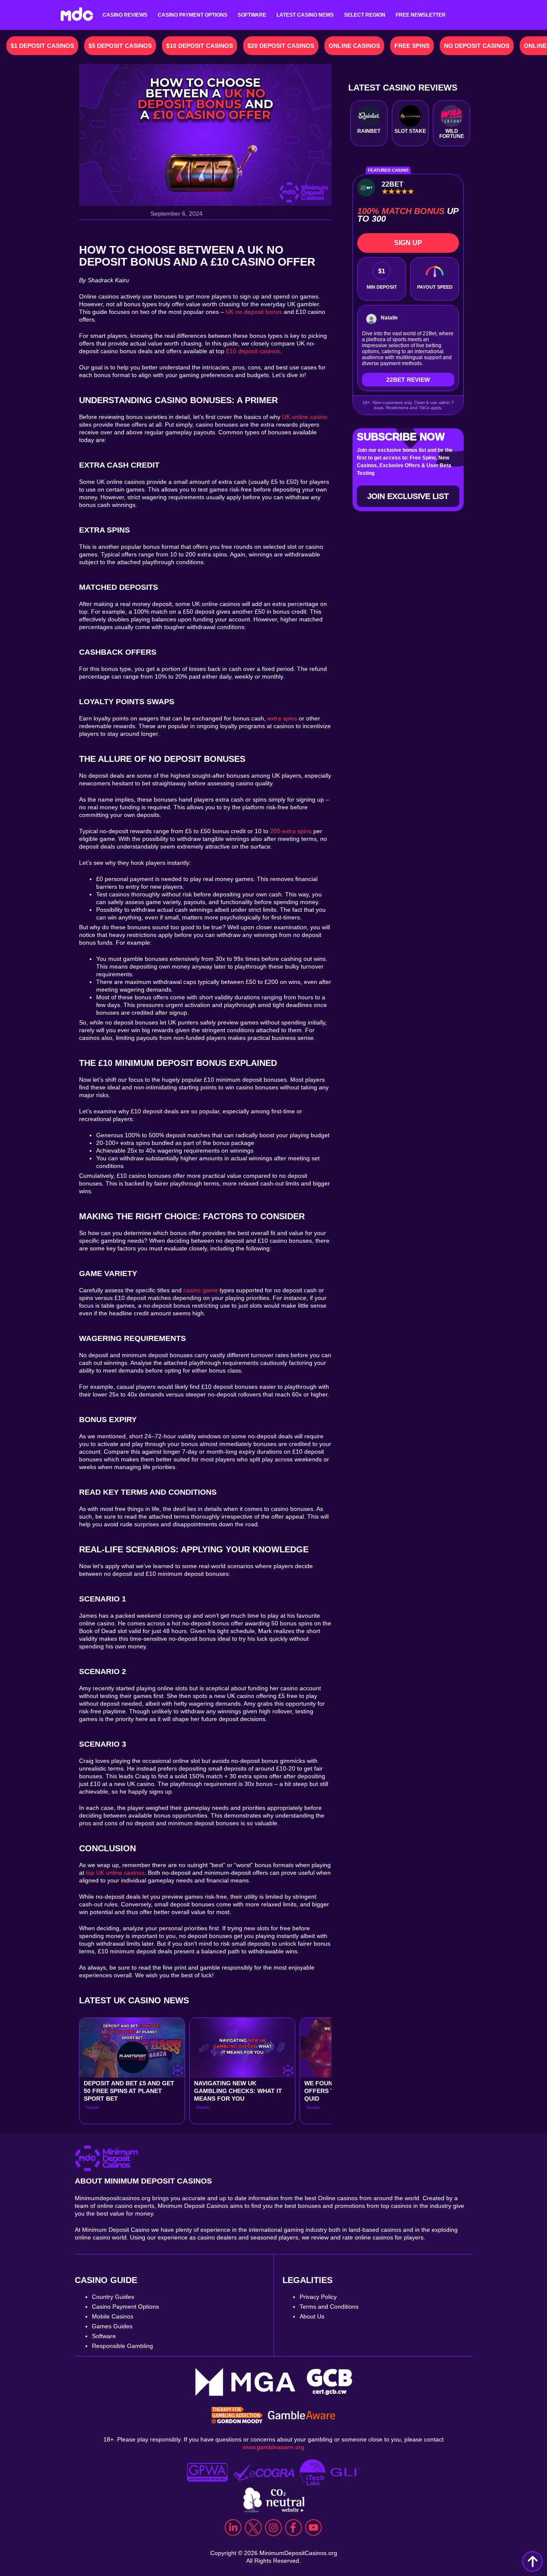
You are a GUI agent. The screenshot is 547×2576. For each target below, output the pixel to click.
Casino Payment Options (193, 15)
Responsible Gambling (122, 2346)
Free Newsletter (421, 15)
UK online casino (305, 417)
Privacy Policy (318, 2297)
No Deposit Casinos (477, 46)
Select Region (365, 15)
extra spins (282, 718)
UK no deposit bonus (254, 312)
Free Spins (412, 46)
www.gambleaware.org (273, 2447)
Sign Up (408, 243)
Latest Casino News (305, 15)
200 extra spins (291, 831)
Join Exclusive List (408, 496)
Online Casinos (354, 46)
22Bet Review (408, 380)
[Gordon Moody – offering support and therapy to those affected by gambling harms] (237, 2416)
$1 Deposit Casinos (42, 46)
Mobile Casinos (113, 2316)
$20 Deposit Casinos (281, 46)
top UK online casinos (115, 1873)
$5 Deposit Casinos (120, 46)
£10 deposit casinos (253, 351)
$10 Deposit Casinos (200, 46)
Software (252, 15)
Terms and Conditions (329, 2307)
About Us (312, 2316)
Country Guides (113, 2297)
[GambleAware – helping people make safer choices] (302, 2416)
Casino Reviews (125, 15)
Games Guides (112, 2326)
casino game (201, 1290)
